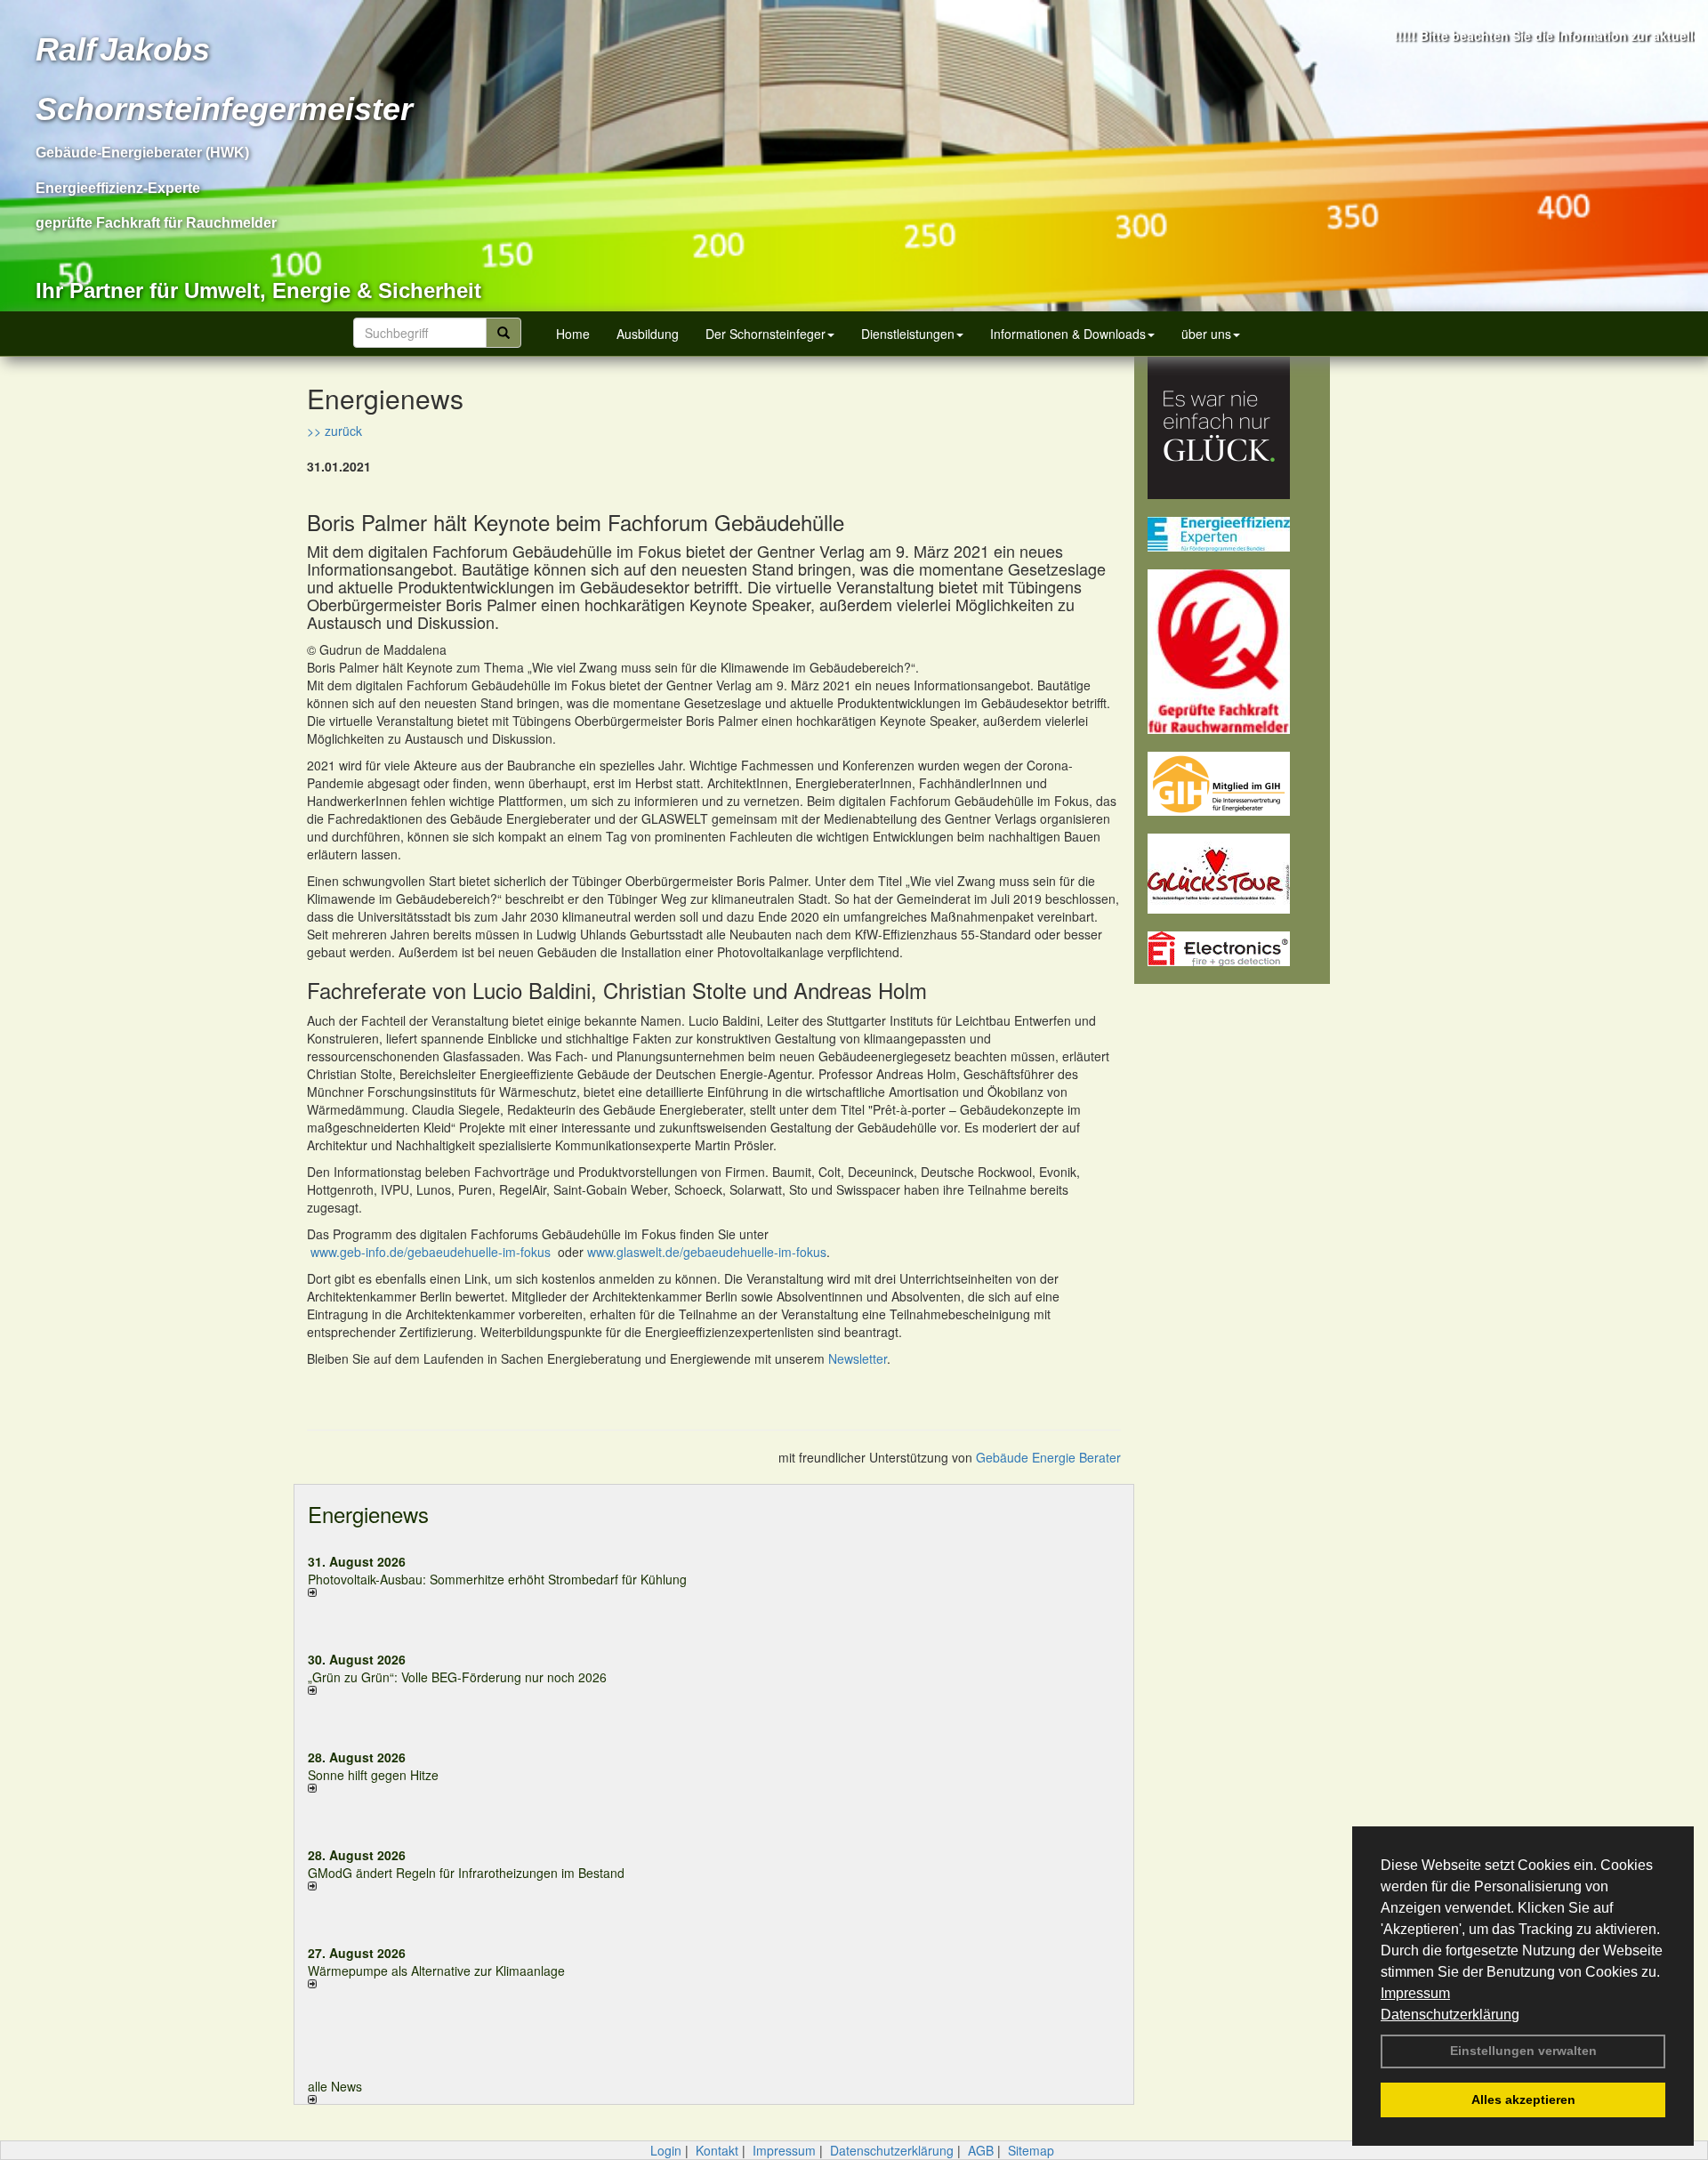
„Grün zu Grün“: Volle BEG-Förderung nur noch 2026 (457, 1677)
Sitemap (1031, 2150)
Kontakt (717, 2150)
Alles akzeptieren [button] (1523, 2100)
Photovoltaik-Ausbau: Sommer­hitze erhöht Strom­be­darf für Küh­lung (497, 1579)
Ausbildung (648, 334)
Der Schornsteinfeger (765, 334)
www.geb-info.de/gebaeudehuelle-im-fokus (431, 1252)
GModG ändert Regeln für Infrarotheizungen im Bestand (466, 1873)
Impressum (1415, 1993)
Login (666, 2150)
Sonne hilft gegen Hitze (373, 1775)
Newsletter (858, 1358)
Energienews (368, 1514)
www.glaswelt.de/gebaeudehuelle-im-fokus (707, 1252)
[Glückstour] (1232, 874)
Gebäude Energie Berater (1048, 1457)
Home (573, 334)
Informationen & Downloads (1068, 334)
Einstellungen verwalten (1523, 2051)
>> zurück (334, 431)
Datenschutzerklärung (1450, 2015)
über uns (1206, 334)
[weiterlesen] (504, 1592)
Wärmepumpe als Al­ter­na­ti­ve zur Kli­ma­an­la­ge (436, 1971)
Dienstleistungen (908, 334)
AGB (981, 2150)
